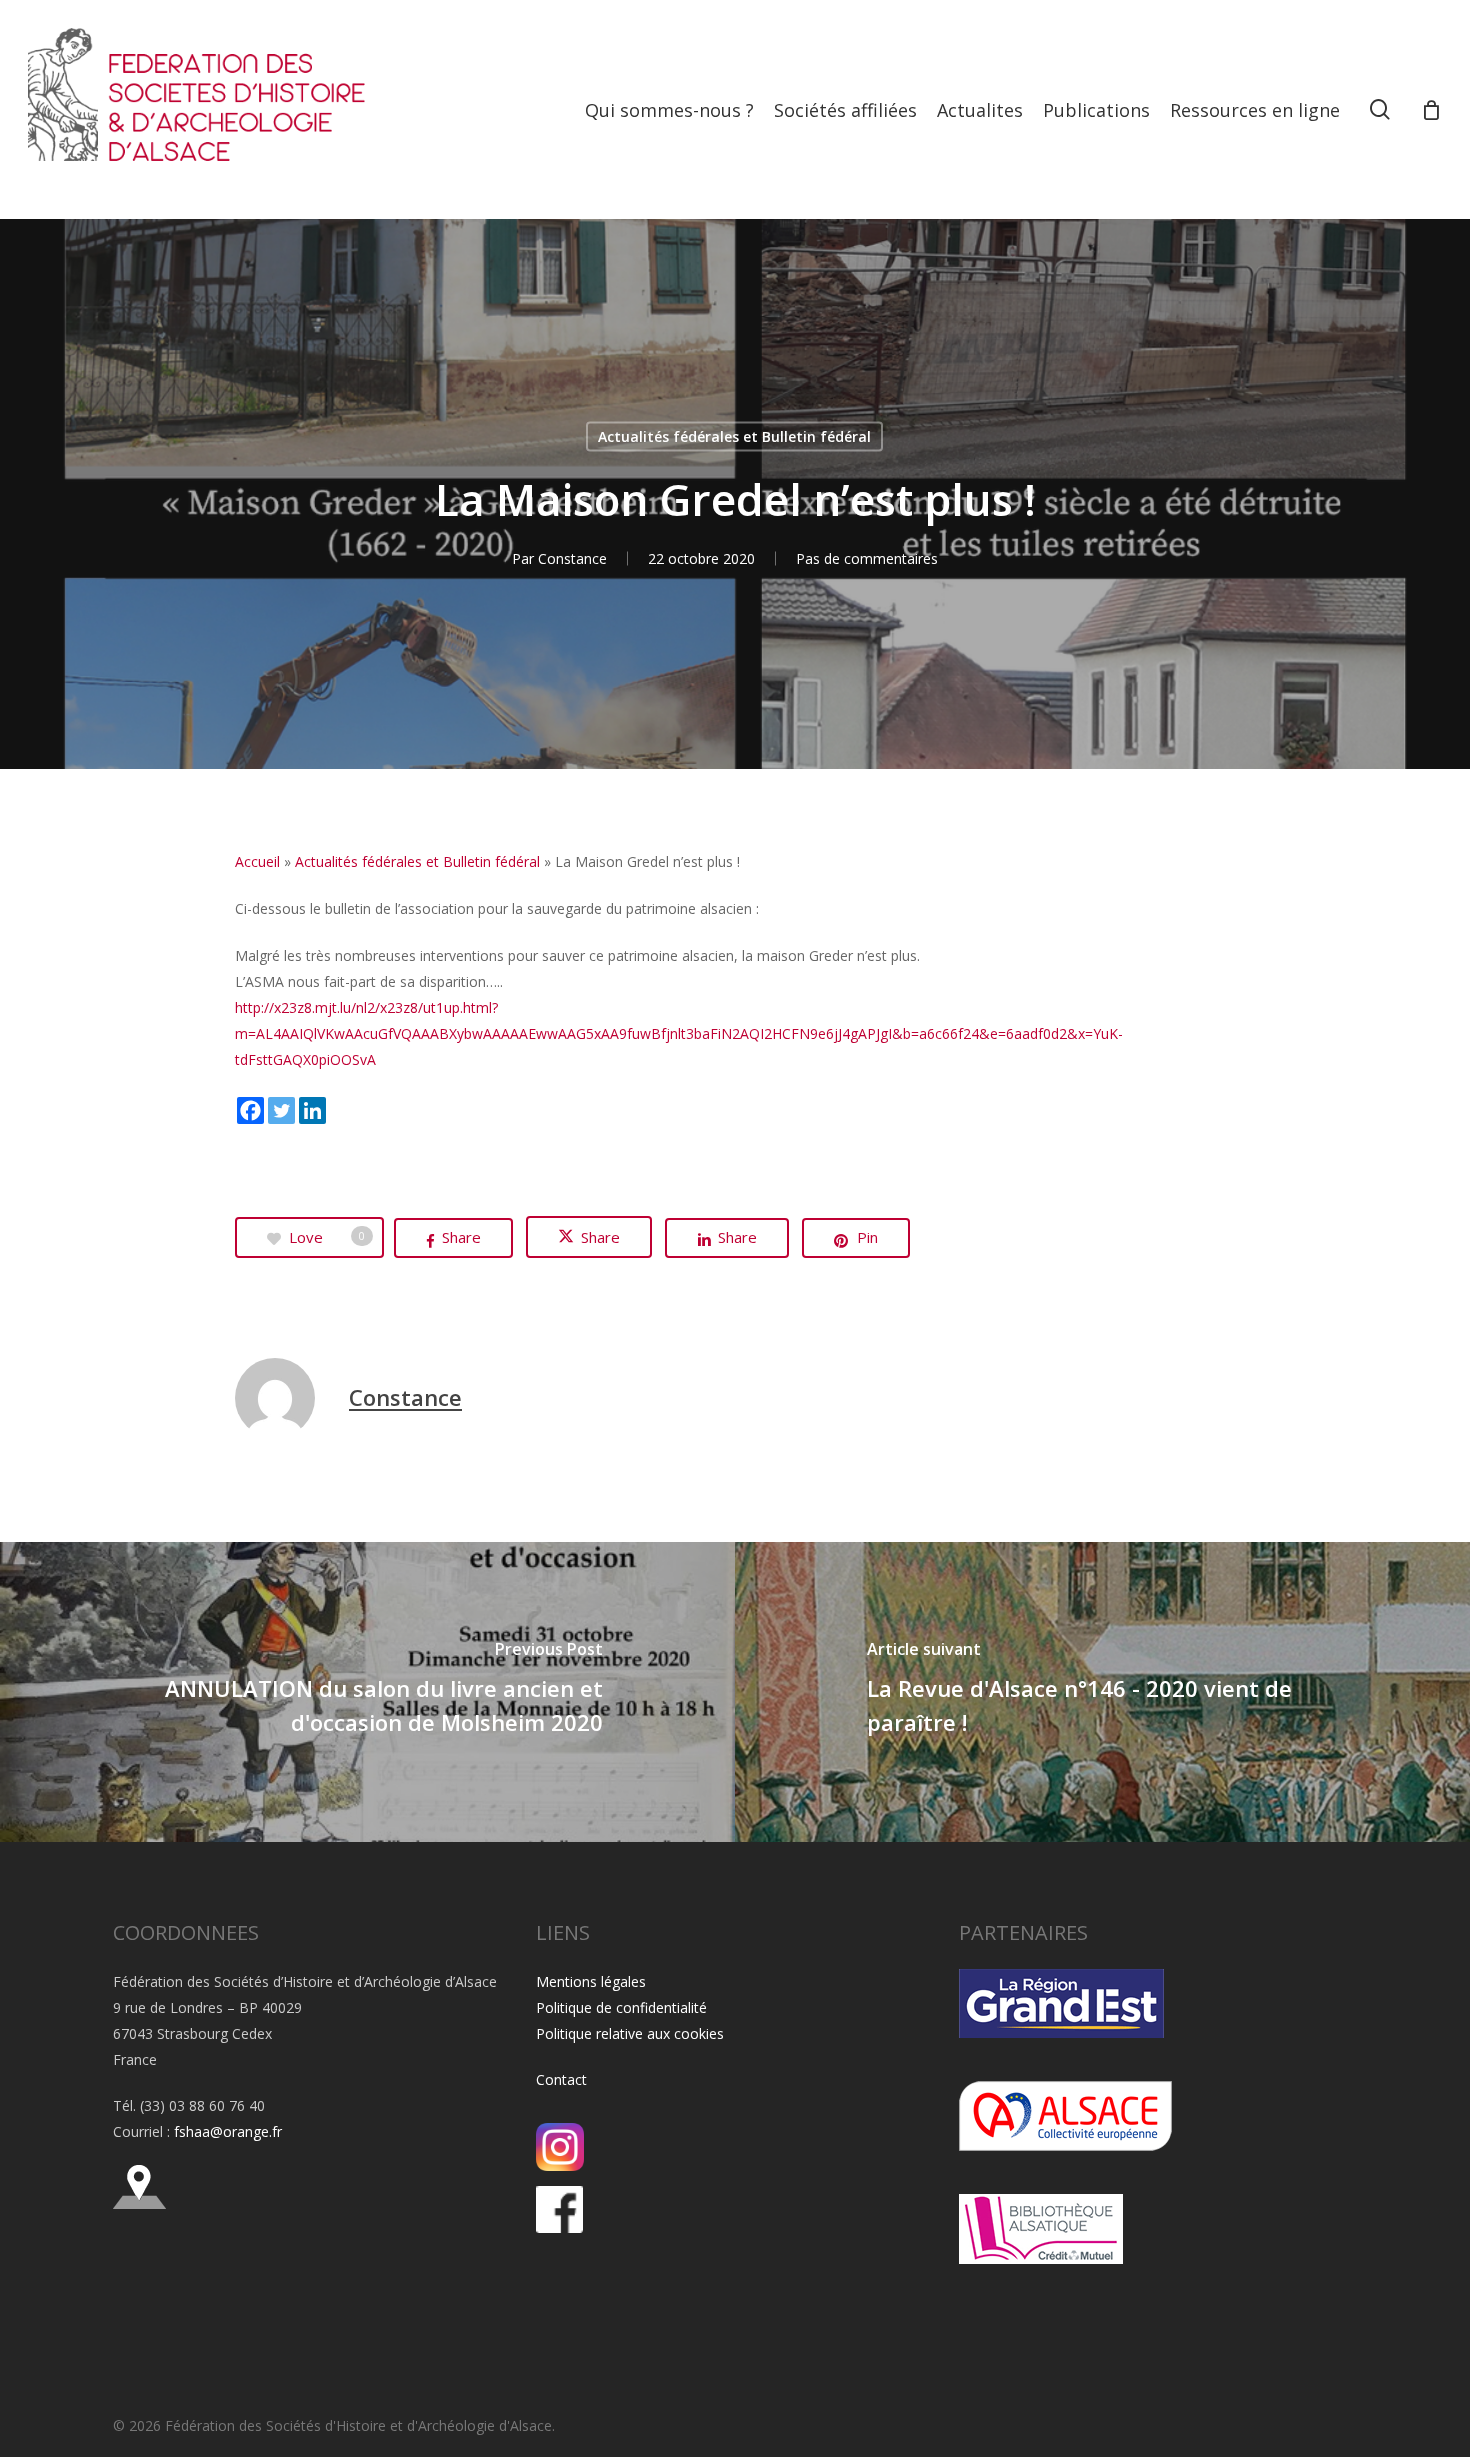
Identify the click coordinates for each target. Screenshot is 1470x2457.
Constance (572, 558)
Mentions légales (591, 1981)
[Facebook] (250, 1110)
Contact (561, 2079)
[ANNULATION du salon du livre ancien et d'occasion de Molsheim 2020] (367, 1692)
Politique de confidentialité (621, 2007)
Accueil (257, 861)
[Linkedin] (312, 1110)
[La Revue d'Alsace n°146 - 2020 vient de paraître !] (1102, 1692)
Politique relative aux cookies (630, 2033)
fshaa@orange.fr (228, 2131)
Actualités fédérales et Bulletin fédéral (734, 436)
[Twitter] (281, 1110)
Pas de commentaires (867, 558)
